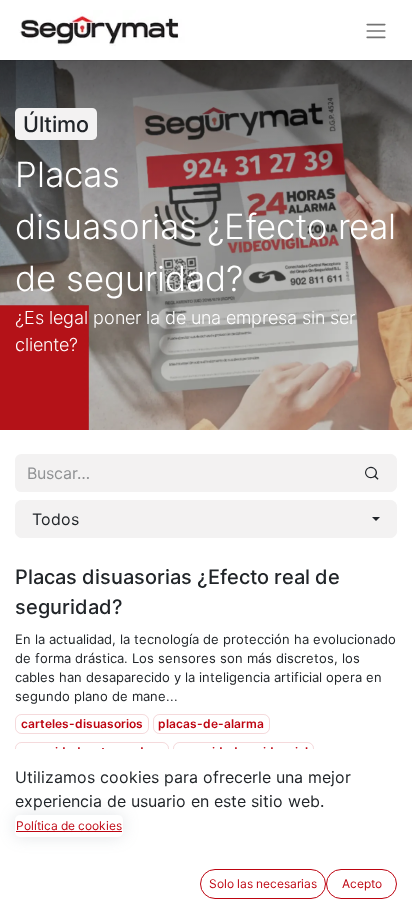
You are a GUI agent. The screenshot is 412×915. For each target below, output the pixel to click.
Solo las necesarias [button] (263, 883)
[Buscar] (372, 473)
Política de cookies (69, 825)
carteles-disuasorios (82, 723)
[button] (206, 519)
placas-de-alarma (211, 723)
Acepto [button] (362, 883)
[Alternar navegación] (376, 30)
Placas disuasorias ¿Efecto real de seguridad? (177, 592)
